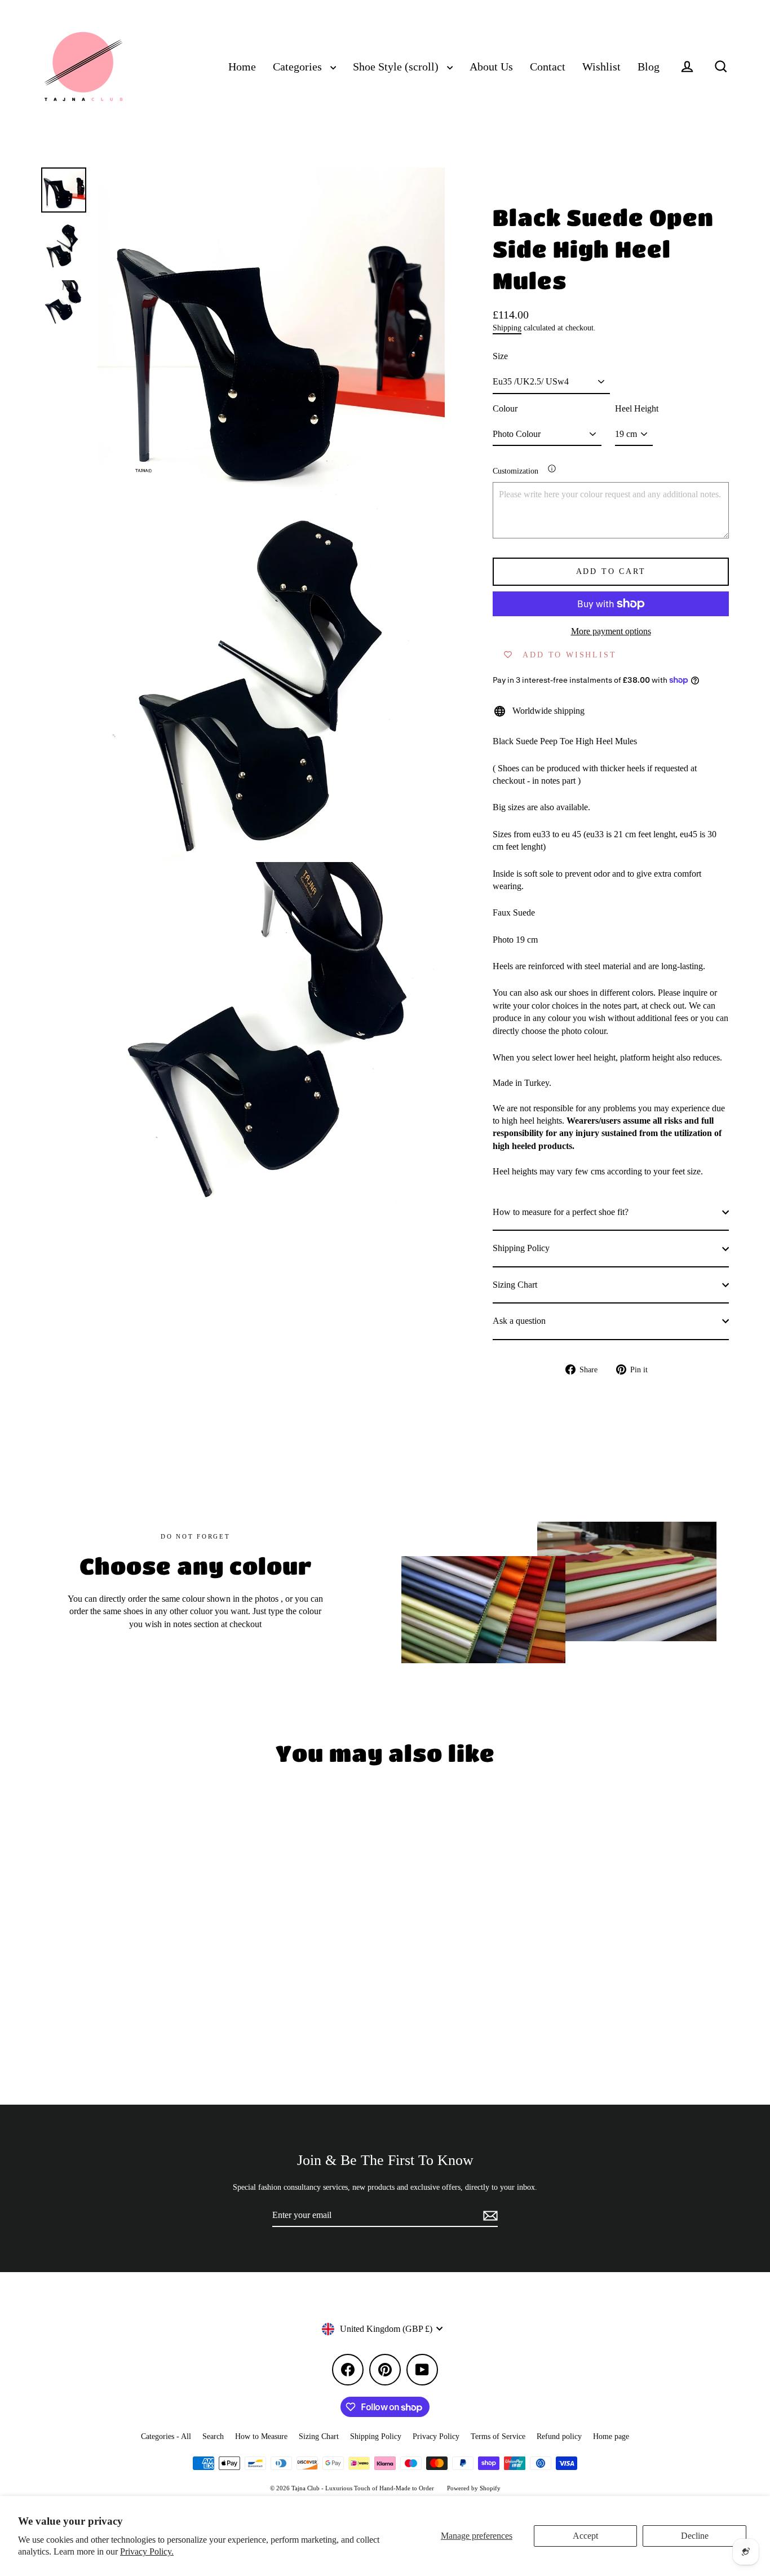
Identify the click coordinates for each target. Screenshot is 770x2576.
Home (242, 67)
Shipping (507, 328)
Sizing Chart (515, 1285)
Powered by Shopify (474, 2488)
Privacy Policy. (147, 2551)
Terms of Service (498, 2436)
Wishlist (601, 67)
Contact (548, 67)
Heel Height (637, 408)
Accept (585, 2536)
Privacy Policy (436, 2436)
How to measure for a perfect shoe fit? (561, 1212)
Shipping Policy (521, 1248)
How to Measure (261, 2436)
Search (213, 2436)
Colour (505, 408)
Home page (611, 2436)
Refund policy (559, 2436)
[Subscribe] (489, 2216)
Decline (695, 2536)
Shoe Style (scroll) (397, 67)
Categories (299, 67)
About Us (491, 67)
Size (500, 356)
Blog (649, 67)
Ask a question (519, 1321)
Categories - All (166, 2436)
